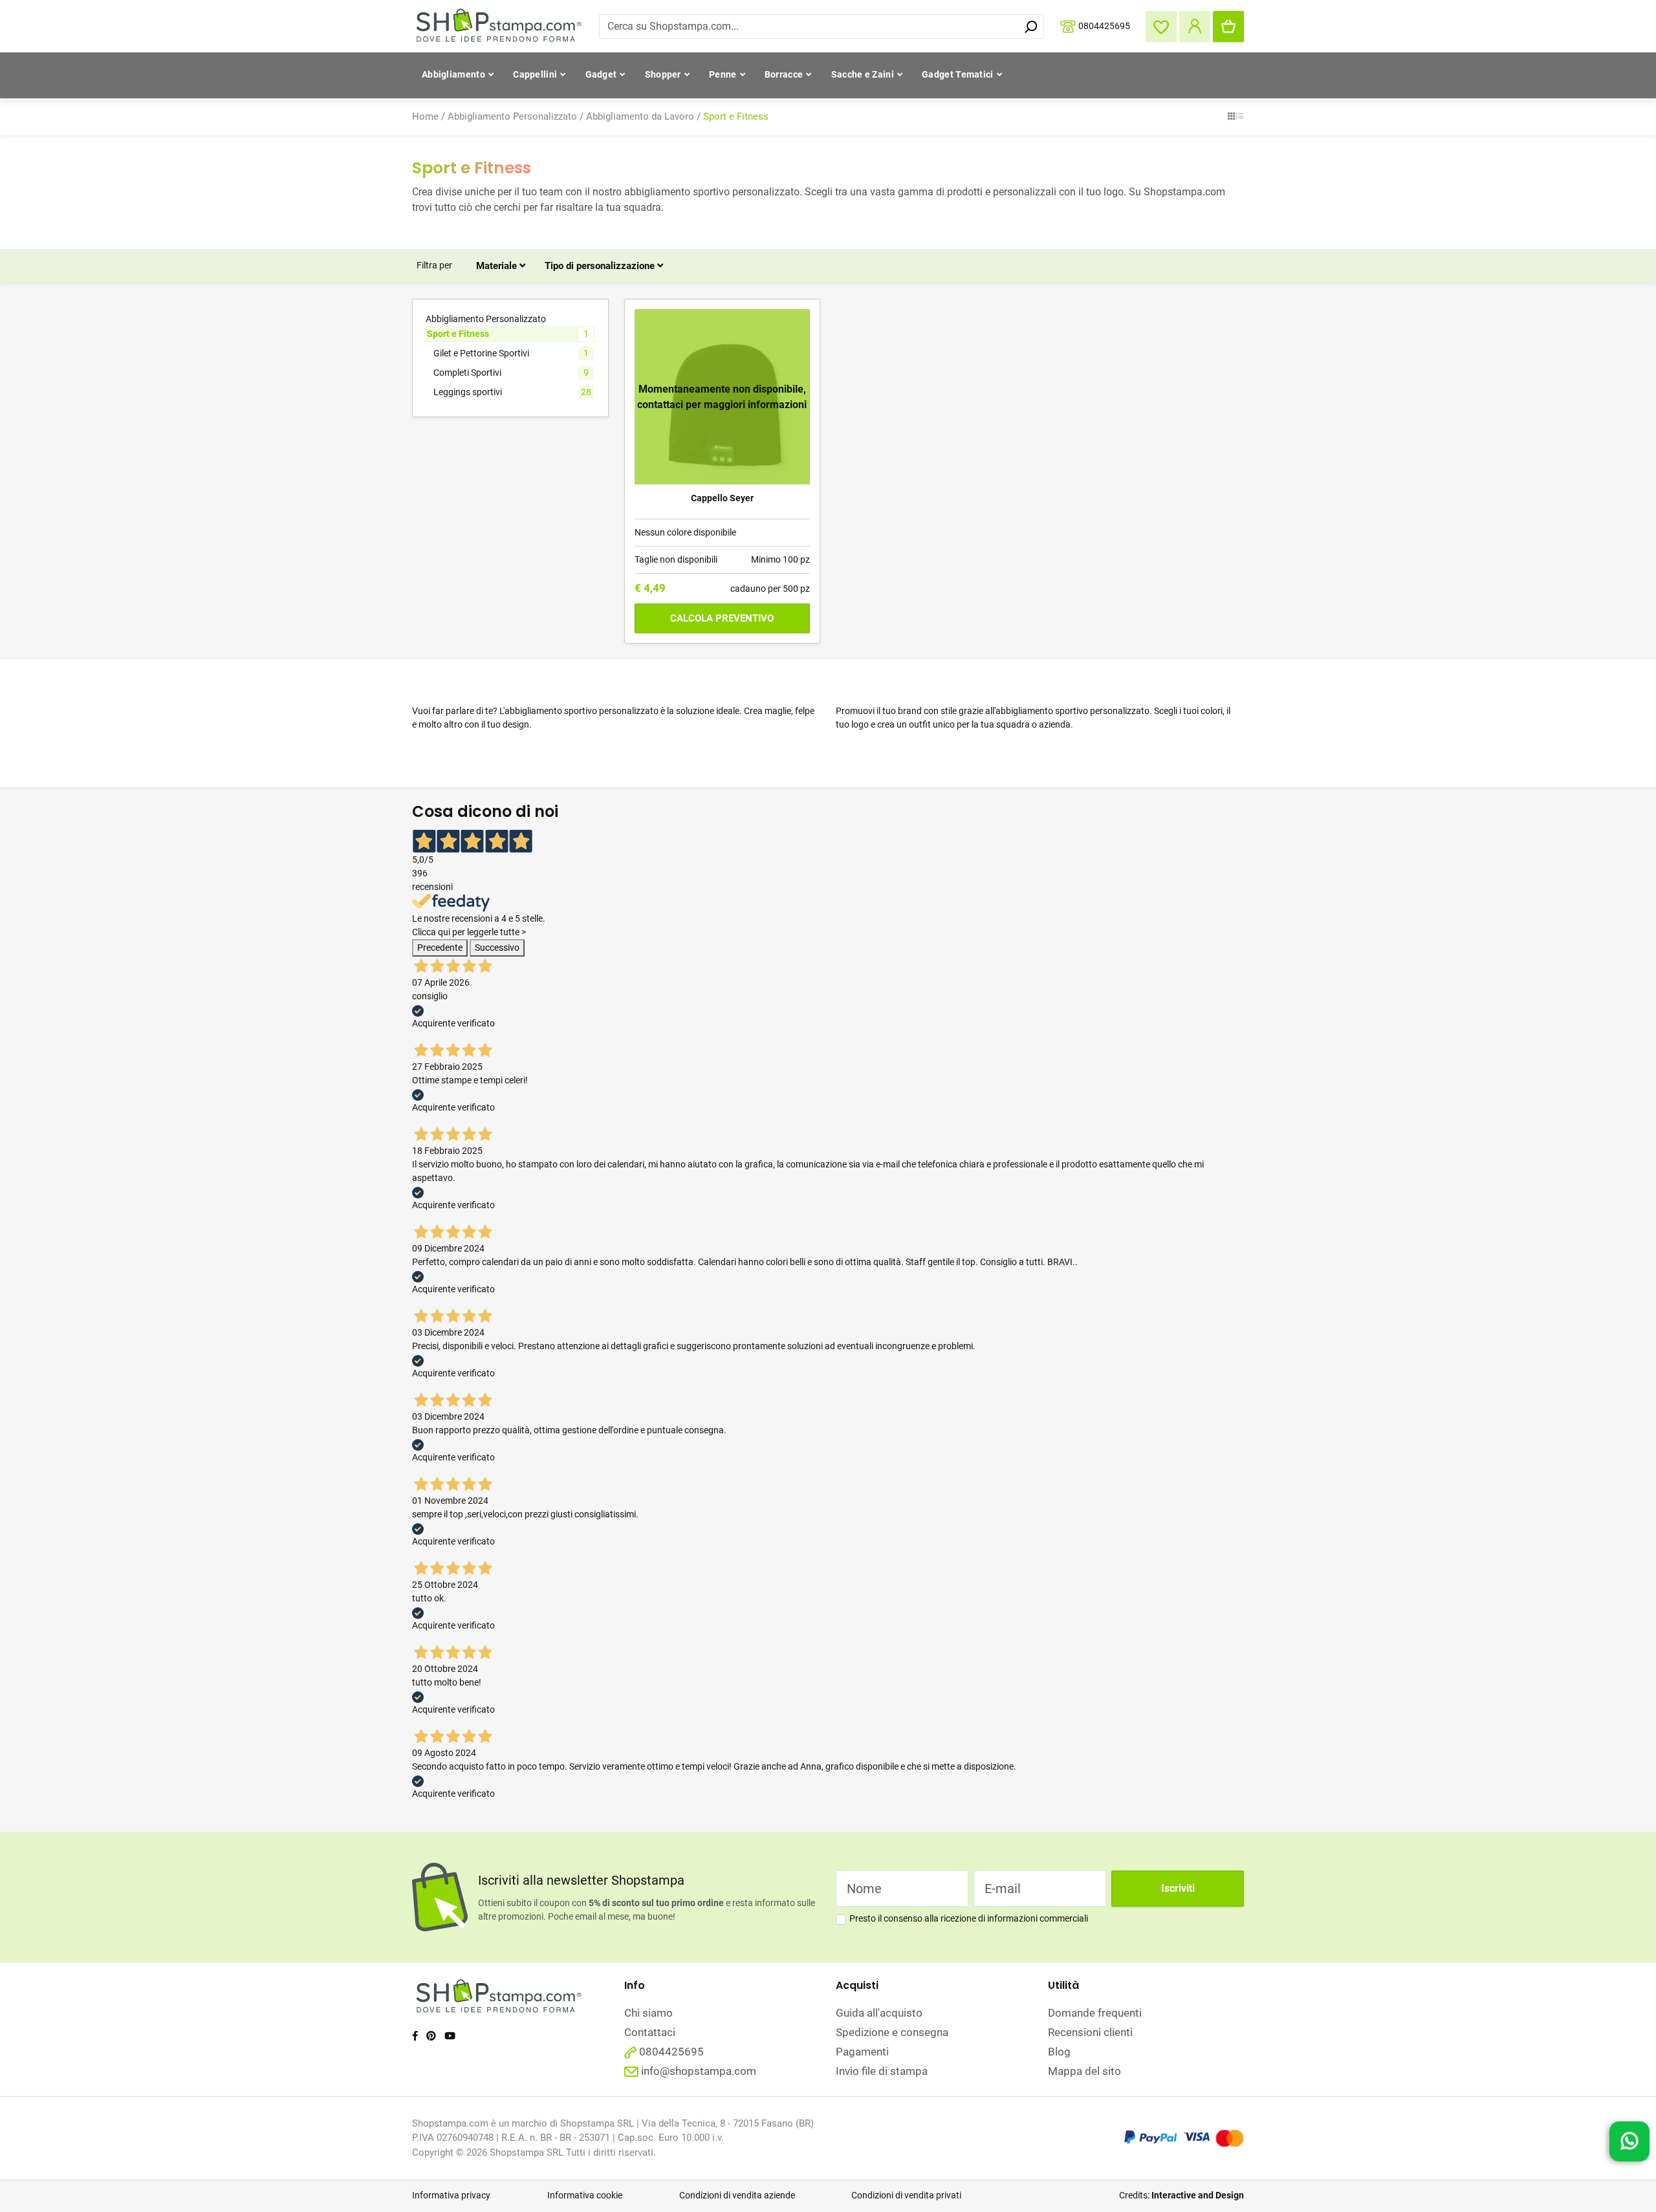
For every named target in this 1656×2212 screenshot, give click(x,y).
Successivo (497, 948)
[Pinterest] (431, 2036)
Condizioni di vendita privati (906, 2195)
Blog (1059, 2052)
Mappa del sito (1084, 2071)
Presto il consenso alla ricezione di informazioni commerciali (969, 1918)
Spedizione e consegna (892, 2032)
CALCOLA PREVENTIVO (722, 618)
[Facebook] (415, 2036)
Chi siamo (648, 2013)
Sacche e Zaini (863, 74)
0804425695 (1104, 25)
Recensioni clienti (1090, 2032)
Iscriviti (1178, 1888)
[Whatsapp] (1629, 2145)
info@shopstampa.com (699, 2071)
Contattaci (650, 2032)
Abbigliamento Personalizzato (512, 116)
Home (425, 116)
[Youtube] (450, 2036)
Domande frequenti (1095, 2013)
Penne (723, 74)
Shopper (663, 74)
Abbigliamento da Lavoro (640, 116)
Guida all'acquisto (879, 2013)
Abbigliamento (453, 74)
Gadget (601, 74)
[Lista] (1240, 117)
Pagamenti (862, 2052)
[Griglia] (1231, 117)
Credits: (1182, 2195)
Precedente (440, 948)
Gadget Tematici (958, 74)
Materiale (498, 266)
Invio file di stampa (882, 2071)
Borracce (784, 74)
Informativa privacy (451, 2195)
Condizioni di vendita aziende (737, 2195)
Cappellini (535, 74)
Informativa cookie (585, 2195)
